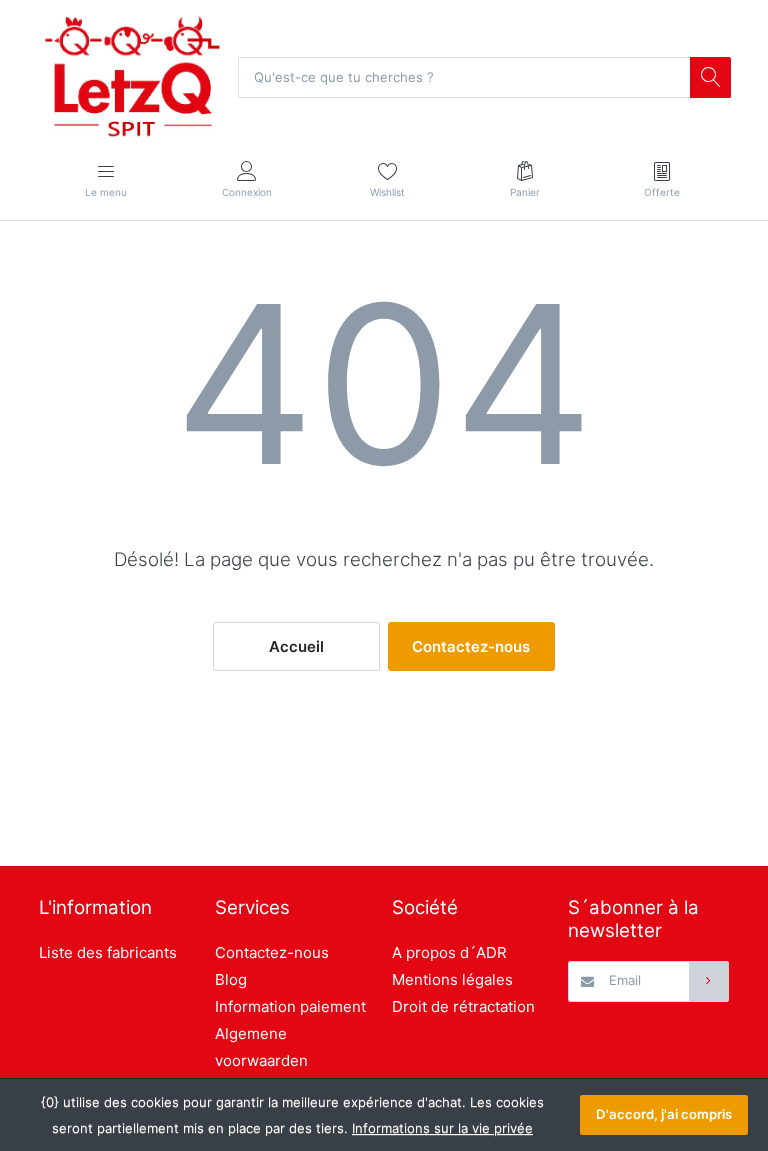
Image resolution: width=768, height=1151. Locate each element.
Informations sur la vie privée (442, 1128)
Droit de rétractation (463, 1006)
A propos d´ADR (449, 952)
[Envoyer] (709, 981)
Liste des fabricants (108, 952)
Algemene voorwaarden (261, 1047)
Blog (231, 979)
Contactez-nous (471, 646)
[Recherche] (710, 77)
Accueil (296, 646)
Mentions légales (452, 979)
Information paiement (290, 1006)
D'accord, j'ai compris (664, 1114)
